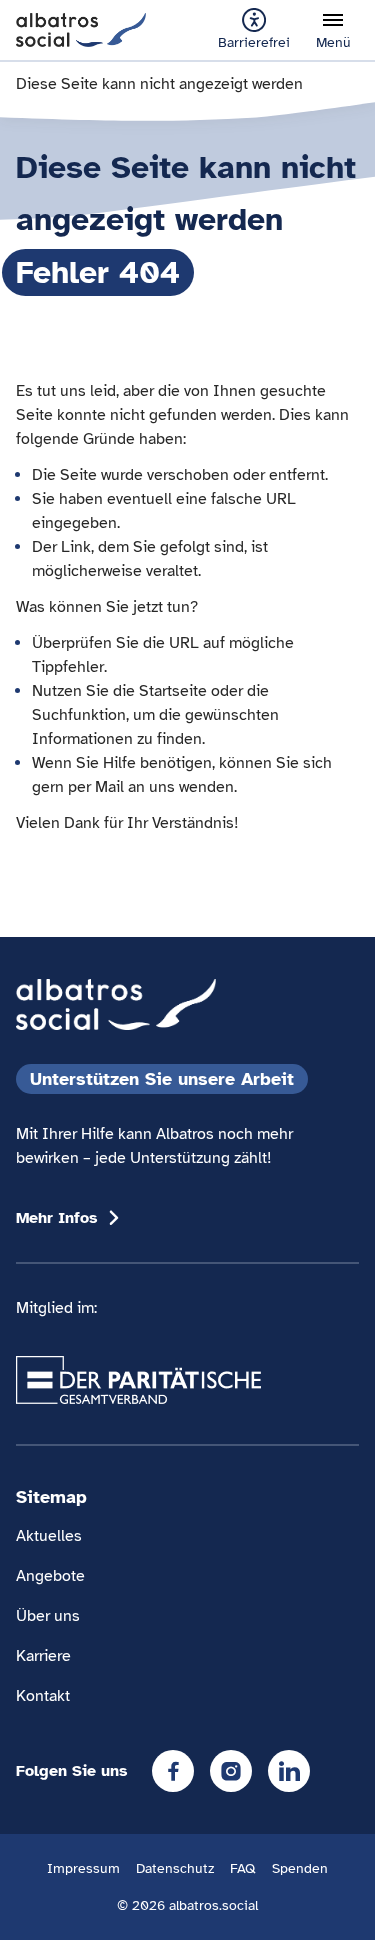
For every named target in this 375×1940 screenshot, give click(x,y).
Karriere (43, 1656)
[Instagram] (231, 1771)
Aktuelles (49, 1536)
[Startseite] (81, 29)
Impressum (83, 1868)
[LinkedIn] (289, 1771)
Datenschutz (175, 1868)
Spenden (300, 1868)
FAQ (243, 1868)
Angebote (50, 1576)
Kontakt (43, 1696)
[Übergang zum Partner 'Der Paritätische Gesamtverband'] (138, 1380)
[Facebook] (173, 1771)
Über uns (48, 1616)
